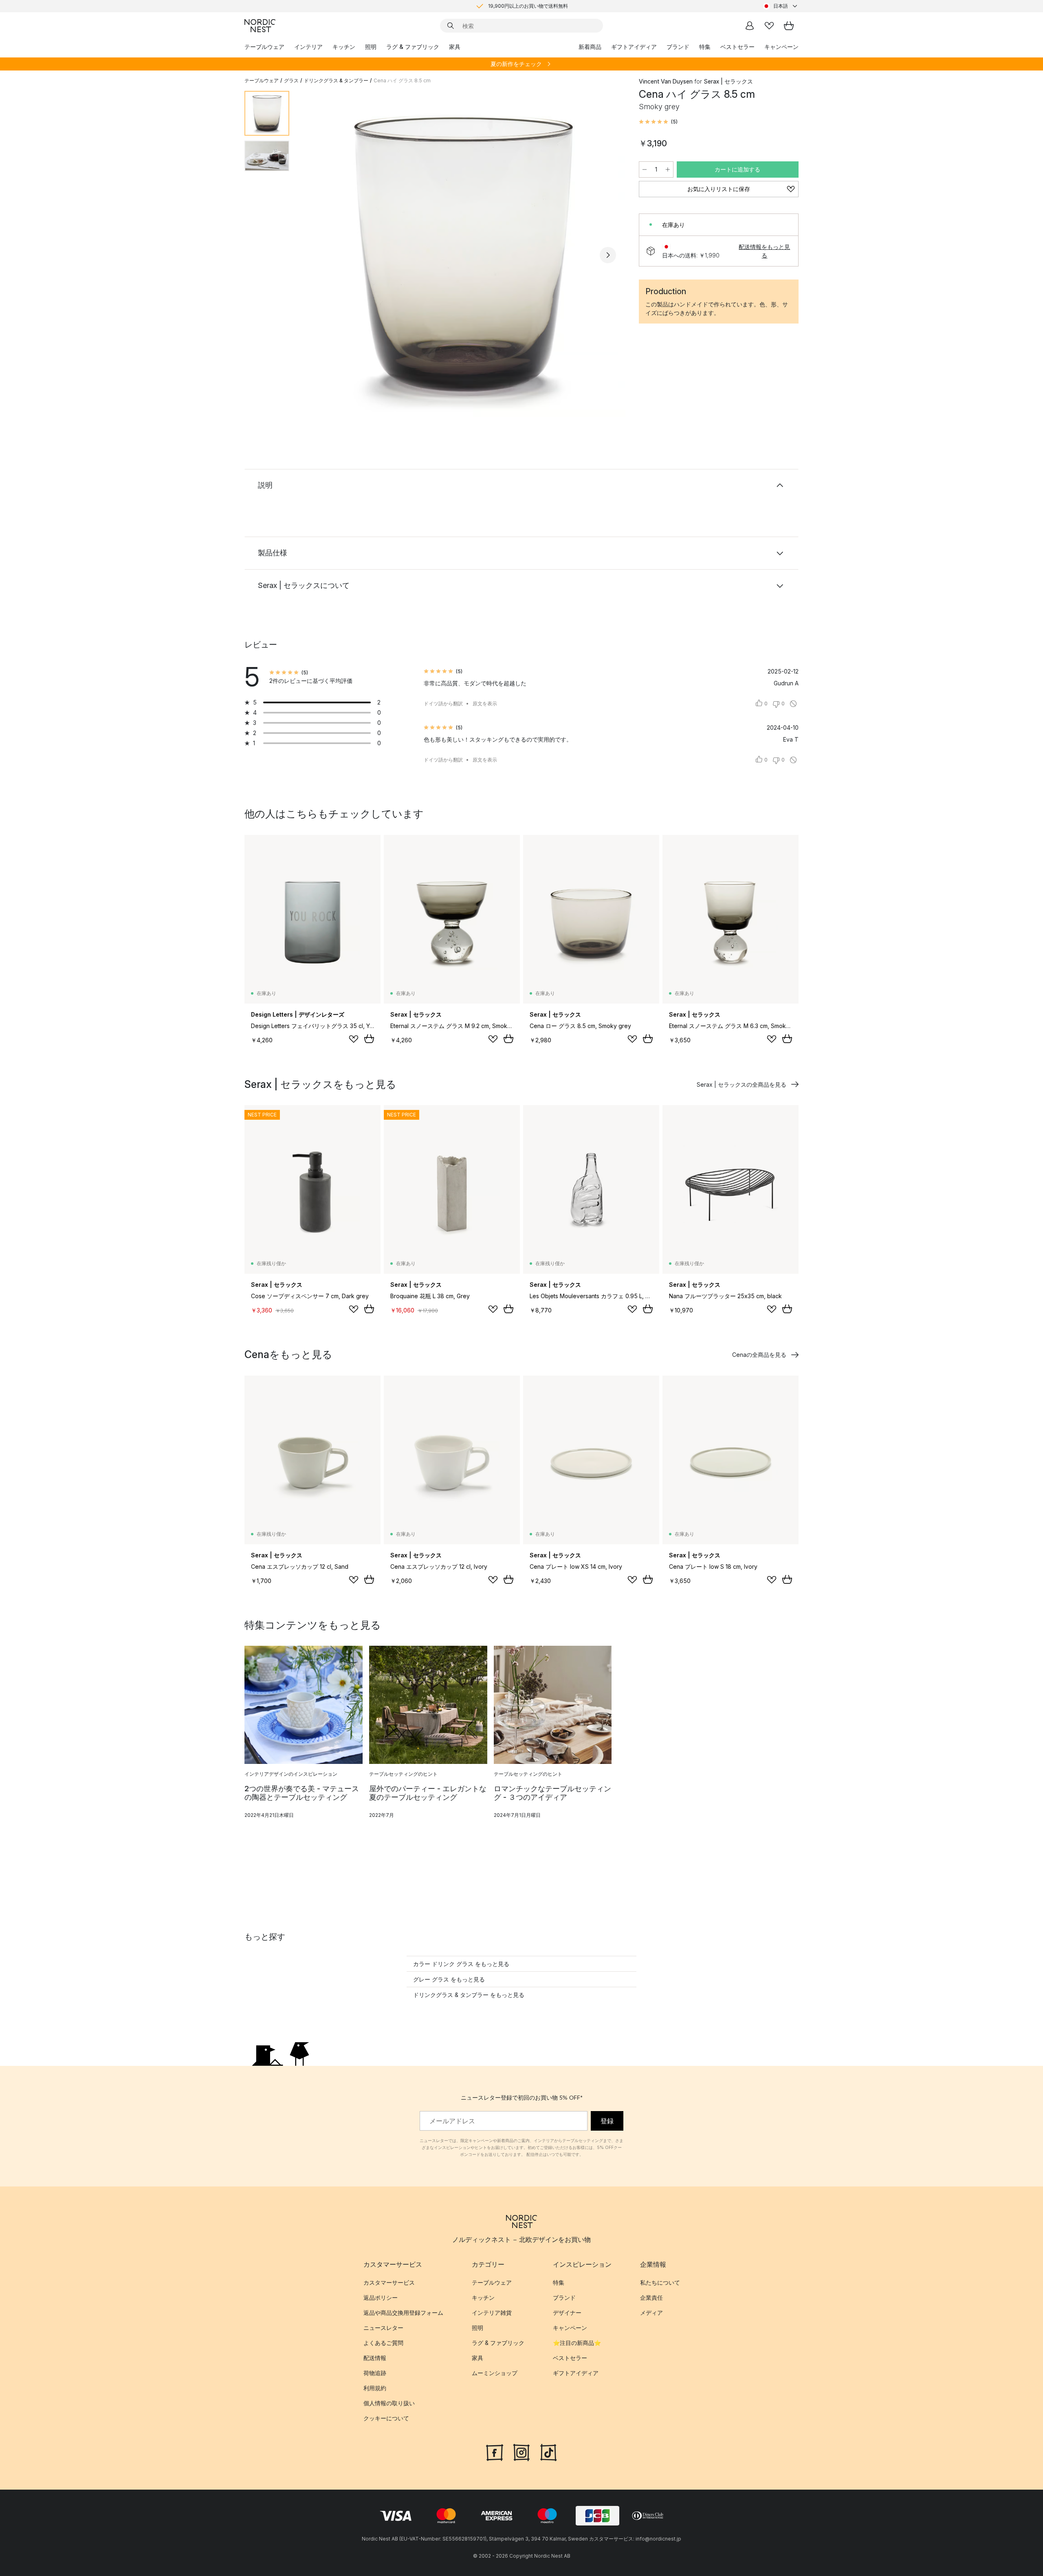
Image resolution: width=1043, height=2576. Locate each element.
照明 (371, 47)
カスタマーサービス (389, 2282)
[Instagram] (521, 2451)
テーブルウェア (264, 47)
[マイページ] (750, 26)
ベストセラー (737, 47)
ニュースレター (383, 2328)
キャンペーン (781, 47)
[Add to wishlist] (354, 1039)
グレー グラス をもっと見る (449, 1979)
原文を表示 (485, 703)
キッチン (344, 47)
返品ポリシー (381, 2297)
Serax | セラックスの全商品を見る (742, 1084)
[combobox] (781, 6)
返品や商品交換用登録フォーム (403, 2313)
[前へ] (317, 255)
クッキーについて (386, 2418)
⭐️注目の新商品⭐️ (577, 2343)
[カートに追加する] (369, 1039)
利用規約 (375, 2388)
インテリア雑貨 (492, 2313)
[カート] (789, 26)
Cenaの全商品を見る (759, 1355)
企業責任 (651, 2297)
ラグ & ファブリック (413, 47)
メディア (651, 2313)
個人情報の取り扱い (389, 2403)
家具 (455, 47)
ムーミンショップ (495, 2373)
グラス (291, 80)
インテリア (308, 47)
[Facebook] (495, 2451)
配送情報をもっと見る (764, 251)
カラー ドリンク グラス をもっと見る (461, 1964)
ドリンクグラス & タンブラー (336, 80)
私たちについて (660, 2282)
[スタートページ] (260, 26)
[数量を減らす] (645, 170)
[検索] (451, 26)
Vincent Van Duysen (666, 81)
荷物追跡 (375, 2373)
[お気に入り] (769, 26)
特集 (705, 47)
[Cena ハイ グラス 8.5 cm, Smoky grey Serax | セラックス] (462, 254)
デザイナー (567, 2313)
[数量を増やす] (668, 170)
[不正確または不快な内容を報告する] (793, 704)
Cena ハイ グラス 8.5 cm (402, 80)
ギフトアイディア (634, 47)
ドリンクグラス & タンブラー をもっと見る (469, 1995)
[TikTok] (548, 2451)
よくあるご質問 (383, 2343)
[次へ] (608, 255)
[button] (658, 122)
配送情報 (375, 2358)
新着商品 (590, 47)
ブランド (678, 47)
